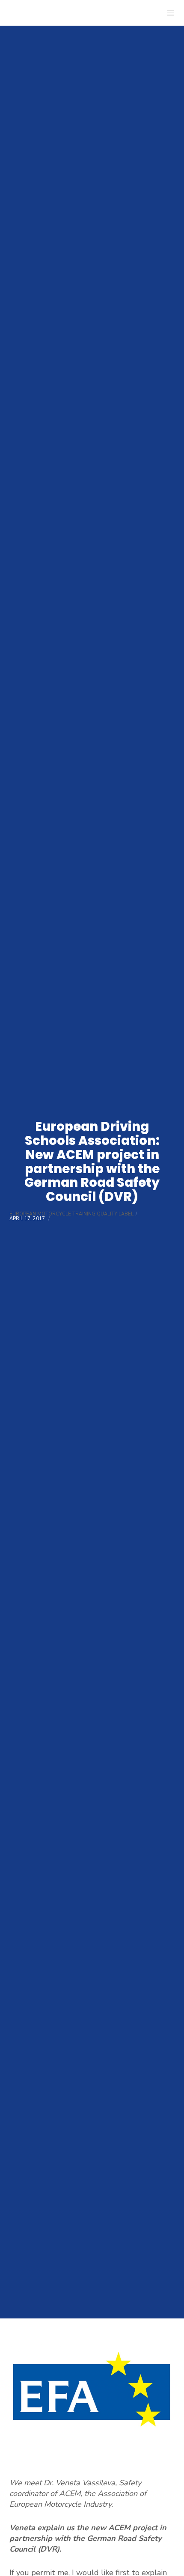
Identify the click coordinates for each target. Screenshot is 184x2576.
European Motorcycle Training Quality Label (71, 1214)
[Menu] (168, 13)
